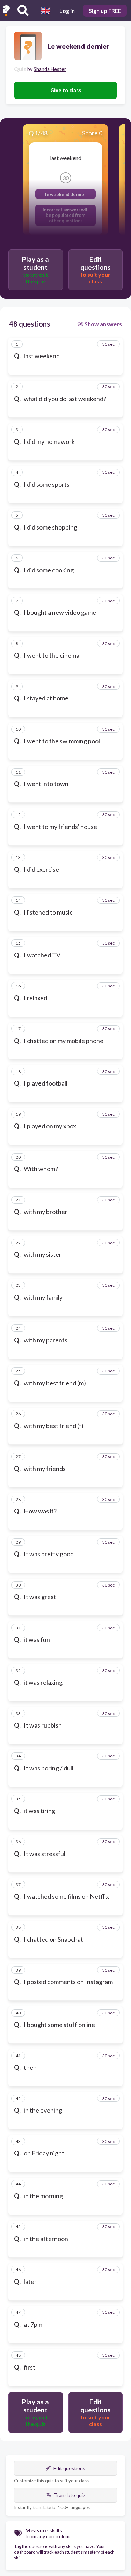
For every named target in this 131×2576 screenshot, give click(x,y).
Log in (67, 11)
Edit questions (69, 2468)
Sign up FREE (105, 11)
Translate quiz (70, 2495)
